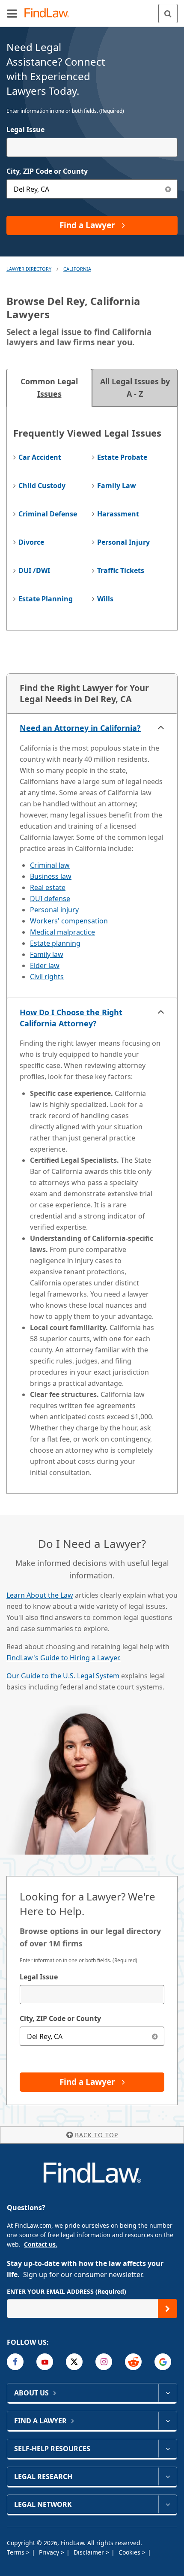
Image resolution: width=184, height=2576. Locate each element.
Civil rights (47, 977)
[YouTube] (45, 2362)
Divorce (31, 542)
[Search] (168, 14)
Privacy (50, 2552)
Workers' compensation (69, 921)
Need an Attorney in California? (80, 728)
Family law (47, 954)
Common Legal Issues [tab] (49, 388)
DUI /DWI (34, 570)
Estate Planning (46, 599)
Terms (16, 2552)
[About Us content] (168, 2393)
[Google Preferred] (163, 2362)
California (77, 269)
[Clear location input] (168, 189)
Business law (51, 876)
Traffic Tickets (121, 570)
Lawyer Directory (29, 269)
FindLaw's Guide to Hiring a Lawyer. (64, 1658)
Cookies (130, 2552)
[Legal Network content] (168, 2504)
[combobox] (92, 147)
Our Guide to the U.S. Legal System (63, 1676)
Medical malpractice (62, 932)
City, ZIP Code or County (47, 171)
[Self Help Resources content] (168, 2449)
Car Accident (40, 457)
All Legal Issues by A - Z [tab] (135, 388)
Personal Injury (123, 542)
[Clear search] (155, 2036)
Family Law (117, 486)
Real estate (48, 887)
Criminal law (50, 865)
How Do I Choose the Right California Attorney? (71, 1018)
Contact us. (41, 2244)
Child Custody (42, 486)
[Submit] (168, 2309)
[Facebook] (15, 2362)
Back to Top (96, 2135)
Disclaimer (90, 2552)
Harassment (118, 514)
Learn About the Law (40, 1595)
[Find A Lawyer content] (168, 2421)
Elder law (45, 965)
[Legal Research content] (168, 2476)
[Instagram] (104, 2362)
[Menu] (12, 13)
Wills (105, 599)
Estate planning (55, 943)
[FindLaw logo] (49, 14)
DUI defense (50, 899)
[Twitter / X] (74, 2362)
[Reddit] (133, 2362)
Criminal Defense (48, 514)
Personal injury (54, 910)
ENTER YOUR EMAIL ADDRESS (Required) (67, 2291)
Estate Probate (122, 457)
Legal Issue (25, 130)
